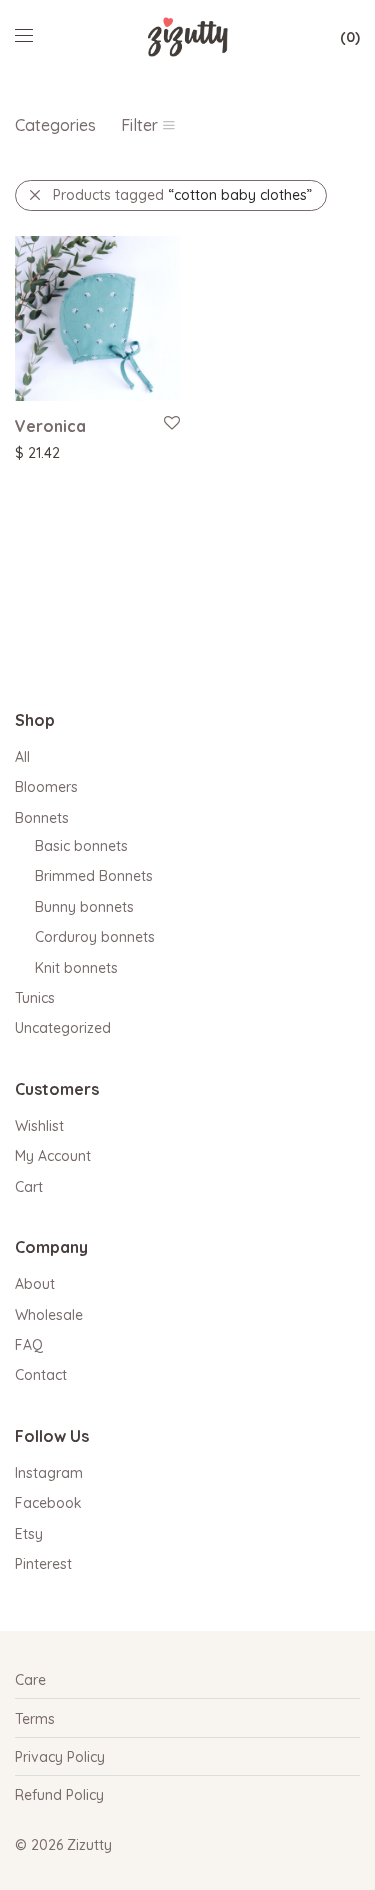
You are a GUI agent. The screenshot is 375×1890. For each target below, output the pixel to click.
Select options (51, 452)
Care (30, 1680)
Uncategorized (63, 1028)
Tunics (35, 998)
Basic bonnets (81, 846)
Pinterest (43, 1564)
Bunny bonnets (84, 907)
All (22, 757)
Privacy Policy (60, 1757)
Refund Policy (59, 1795)
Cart (29, 1187)
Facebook (48, 1503)
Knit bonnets (76, 968)
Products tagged (182, 195)
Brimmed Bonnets (94, 876)
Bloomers (46, 787)
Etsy (29, 1534)
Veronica (50, 426)
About (35, 1284)
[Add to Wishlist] (170, 423)
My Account (53, 1156)
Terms (35, 1719)
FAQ (29, 1345)
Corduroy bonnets (95, 937)
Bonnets (42, 818)
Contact (41, 1375)
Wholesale (49, 1315)
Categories (55, 125)
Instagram (49, 1473)
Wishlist (39, 1126)
